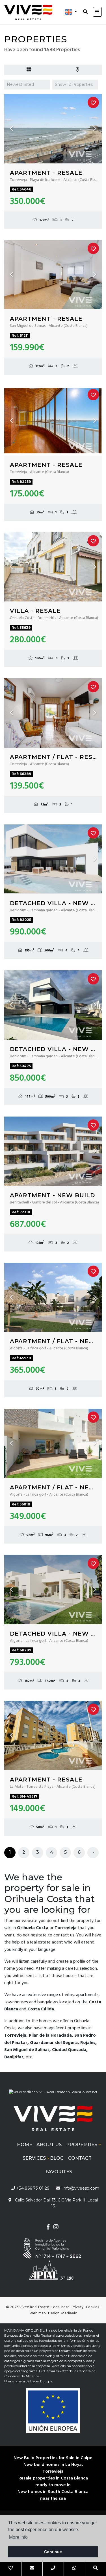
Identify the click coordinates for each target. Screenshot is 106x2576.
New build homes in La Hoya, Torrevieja (53, 2468)
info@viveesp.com (81, 2188)
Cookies (92, 2307)
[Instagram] (56, 2228)
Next (95, 129)
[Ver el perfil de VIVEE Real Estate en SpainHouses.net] (53, 2094)
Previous (11, 129)
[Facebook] (48, 2228)
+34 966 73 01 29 (32, 2188)
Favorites (59, 2172)
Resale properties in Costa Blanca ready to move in (53, 2482)
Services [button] (34, 2158)
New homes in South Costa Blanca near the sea (53, 2495)
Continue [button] (53, 2552)
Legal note (60, 2307)
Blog (57, 2158)
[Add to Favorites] (93, 102)
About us (49, 2145)
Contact (80, 2158)
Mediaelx (69, 2313)
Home (25, 2145)
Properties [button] (82, 2145)
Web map (38, 2313)
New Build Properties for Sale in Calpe (53, 2458)
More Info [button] (18, 2537)
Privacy (78, 2307)
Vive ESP (28, 12)
